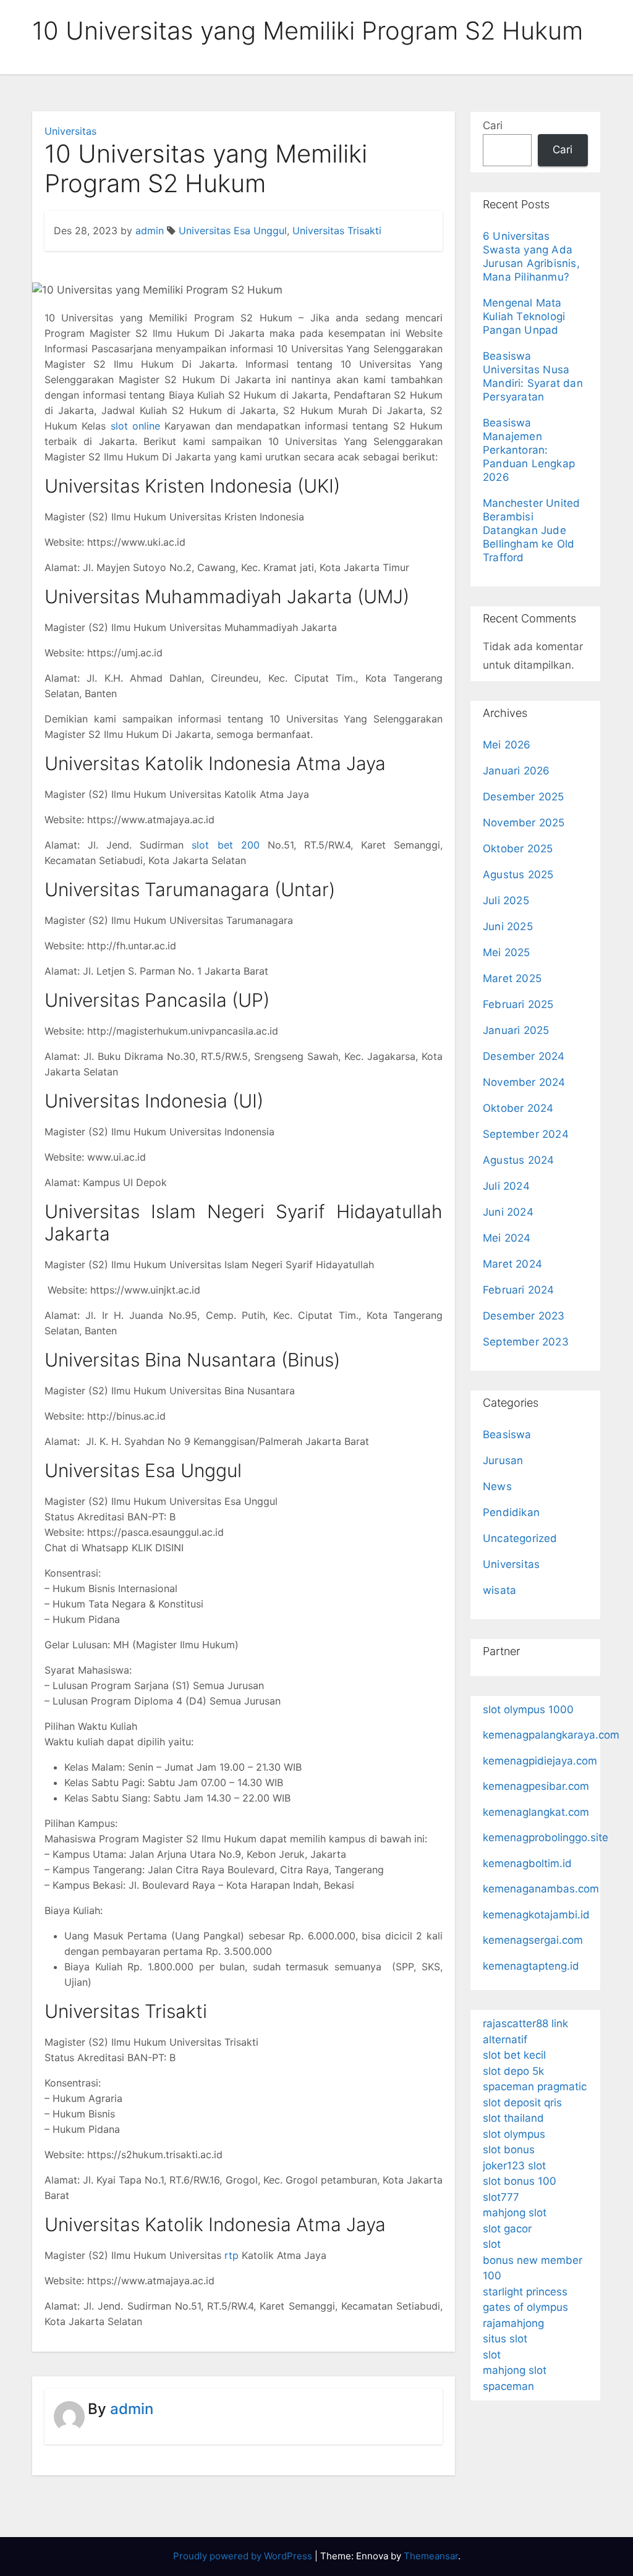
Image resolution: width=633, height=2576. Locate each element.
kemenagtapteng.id (531, 1966)
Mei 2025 (507, 952)
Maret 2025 (512, 978)
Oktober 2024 (518, 1108)
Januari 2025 (516, 1030)
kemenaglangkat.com (536, 1812)
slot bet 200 (225, 845)
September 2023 (526, 1342)
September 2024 (526, 1134)
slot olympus (514, 2134)
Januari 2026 (516, 771)
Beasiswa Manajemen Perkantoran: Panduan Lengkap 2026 (529, 450)
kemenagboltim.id (527, 1863)
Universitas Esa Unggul (233, 231)
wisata (499, 1590)
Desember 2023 (524, 1316)
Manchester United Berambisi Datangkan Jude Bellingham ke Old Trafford (531, 530)
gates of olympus (525, 2307)
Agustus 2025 (518, 875)
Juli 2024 (506, 1186)
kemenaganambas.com (541, 1889)
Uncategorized (520, 1538)
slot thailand (513, 2118)
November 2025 (524, 823)
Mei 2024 (507, 1238)
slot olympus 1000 (528, 1710)
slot (492, 2244)
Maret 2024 (512, 1264)
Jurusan (503, 1460)
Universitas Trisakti (337, 231)
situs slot (505, 2339)
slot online (135, 426)
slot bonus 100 (520, 2181)
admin (150, 231)
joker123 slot (514, 2166)
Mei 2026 (507, 745)
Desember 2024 (524, 1056)
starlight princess (525, 2292)
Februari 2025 (518, 1004)
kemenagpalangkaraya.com (551, 1735)
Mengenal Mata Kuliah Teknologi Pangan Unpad (524, 316)
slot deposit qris (522, 2103)
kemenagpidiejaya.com (540, 1761)
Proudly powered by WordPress (244, 2556)
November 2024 (524, 1082)
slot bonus (509, 2150)
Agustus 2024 (518, 1160)
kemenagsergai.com (533, 1940)
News (497, 1486)
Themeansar (431, 2556)
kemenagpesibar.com (536, 1786)
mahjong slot (515, 2213)
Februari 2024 (519, 1290)
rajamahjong (513, 2323)
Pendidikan (511, 1512)
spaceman (508, 2386)
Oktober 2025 (518, 849)
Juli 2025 (506, 900)
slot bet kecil (514, 2055)
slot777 (501, 2197)
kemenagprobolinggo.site (546, 1837)
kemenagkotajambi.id (536, 1915)
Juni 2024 (508, 1212)
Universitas (70, 131)
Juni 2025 (508, 926)
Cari (493, 125)
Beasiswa (507, 1434)
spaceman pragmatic (535, 2087)
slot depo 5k (513, 2071)
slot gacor (507, 2229)
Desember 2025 (524, 797)
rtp (232, 2255)
